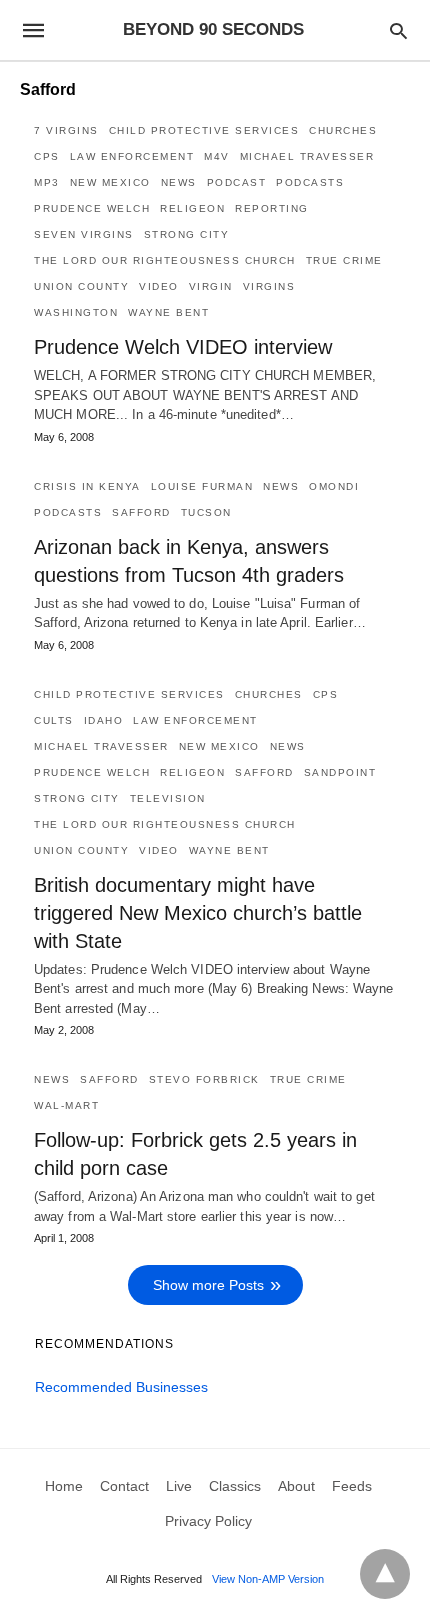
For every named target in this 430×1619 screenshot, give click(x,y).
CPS (47, 156)
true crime (344, 260)
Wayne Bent (168, 312)
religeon (192, 208)
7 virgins (66, 130)
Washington (76, 312)
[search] (398, 30)
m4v (217, 156)
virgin (211, 286)
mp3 (47, 182)
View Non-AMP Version (268, 1579)
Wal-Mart (66, 1105)
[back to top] (385, 1574)
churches (343, 130)
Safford (141, 512)
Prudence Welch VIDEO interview (183, 347)
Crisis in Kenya (87, 486)
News (179, 182)
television (168, 798)
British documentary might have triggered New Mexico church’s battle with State (198, 913)
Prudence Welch (92, 208)
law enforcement (132, 156)
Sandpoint (340, 772)
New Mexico (110, 182)
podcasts (310, 182)
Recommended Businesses (121, 1387)
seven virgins (84, 234)
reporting (272, 208)
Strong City (187, 234)
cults (54, 720)
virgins (269, 286)
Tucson (206, 512)
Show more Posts (208, 1285)
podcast (237, 182)
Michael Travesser (307, 156)
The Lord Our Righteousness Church (165, 260)
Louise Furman (202, 486)
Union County (81, 286)
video (159, 286)
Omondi (334, 486)
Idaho (104, 720)
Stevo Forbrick (204, 1079)
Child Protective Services (204, 130)
